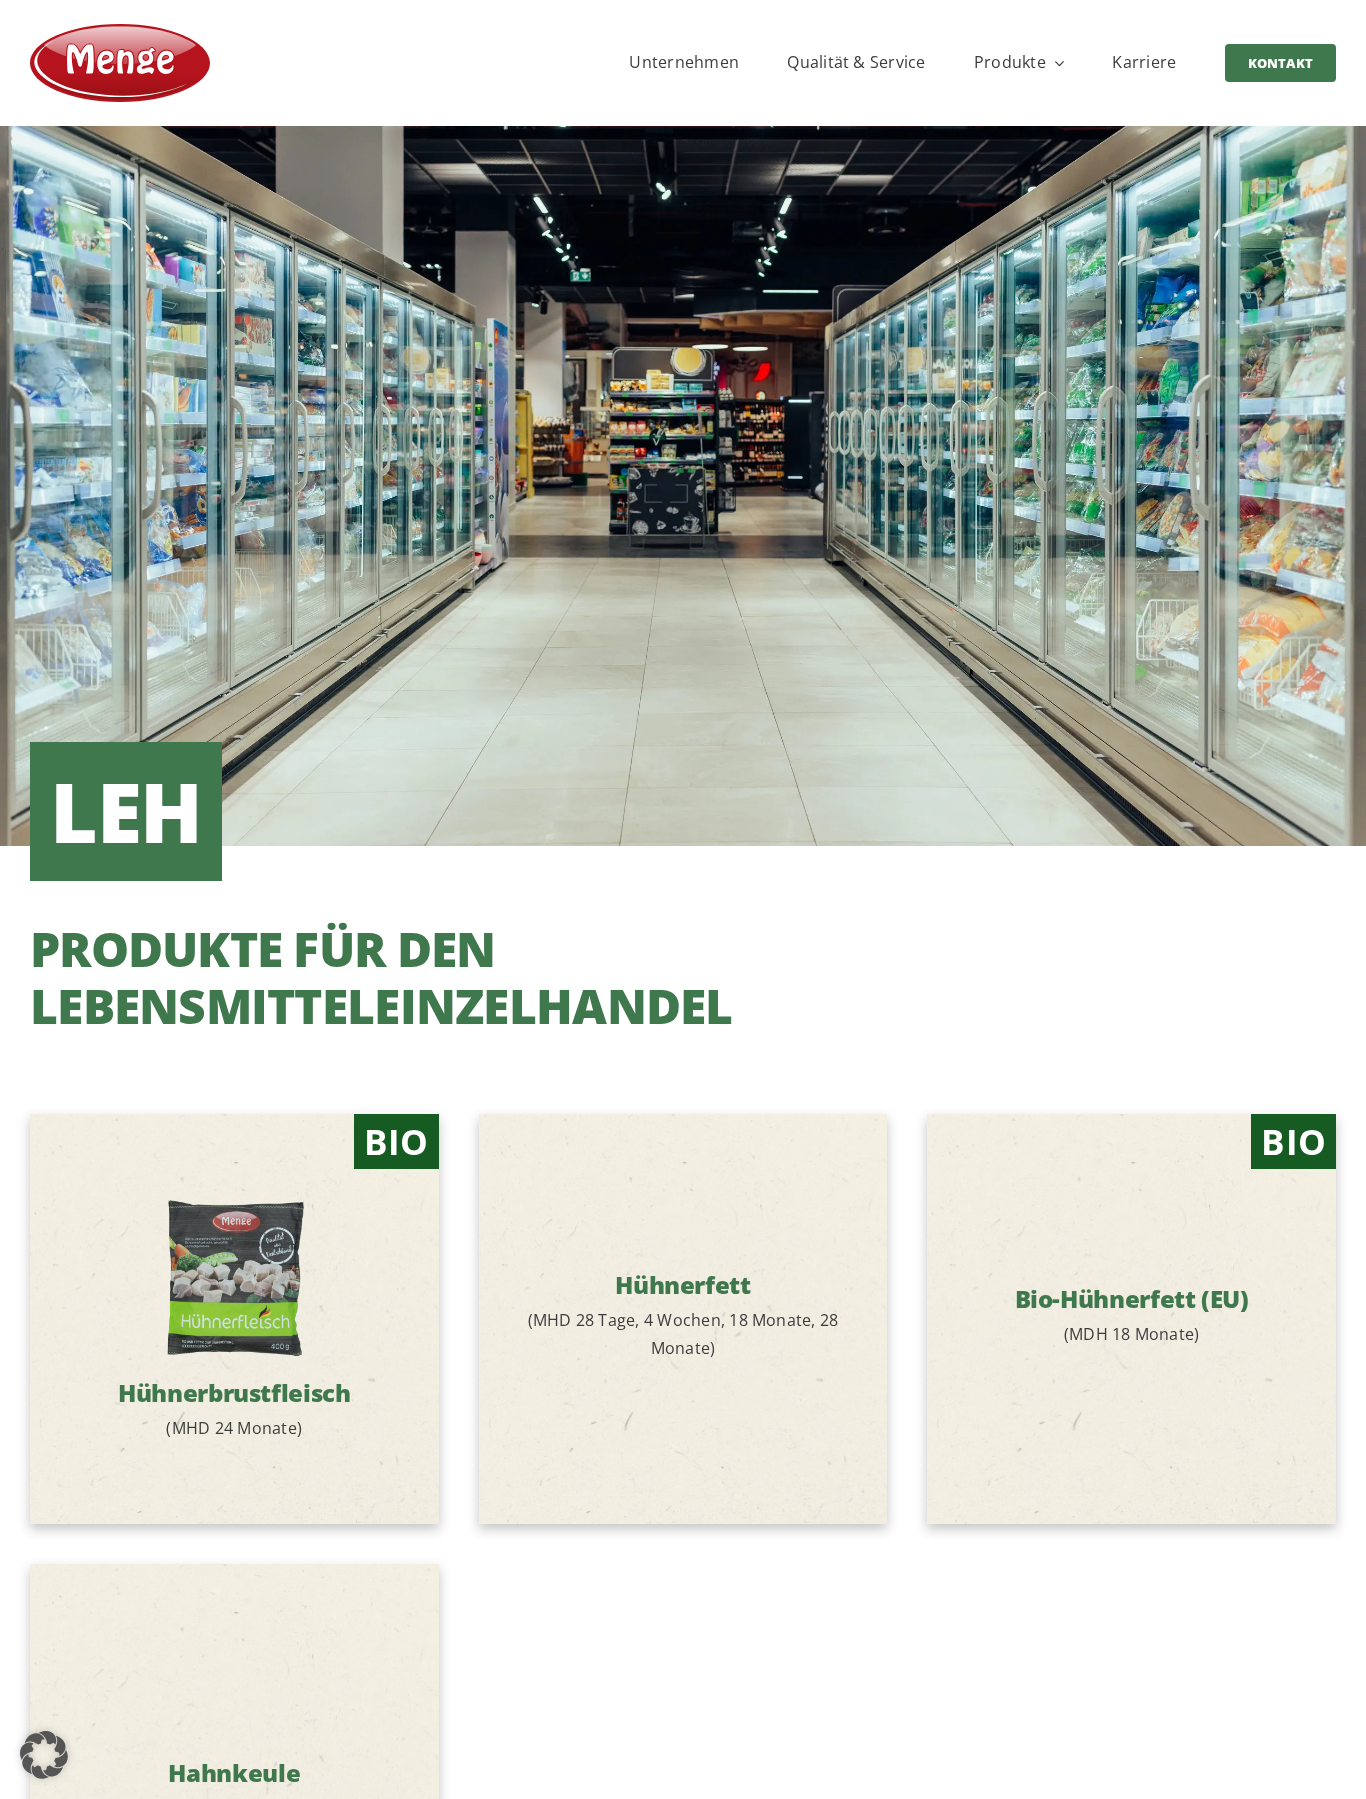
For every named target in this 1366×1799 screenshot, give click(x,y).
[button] (44, 1755)
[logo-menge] (120, 32)
